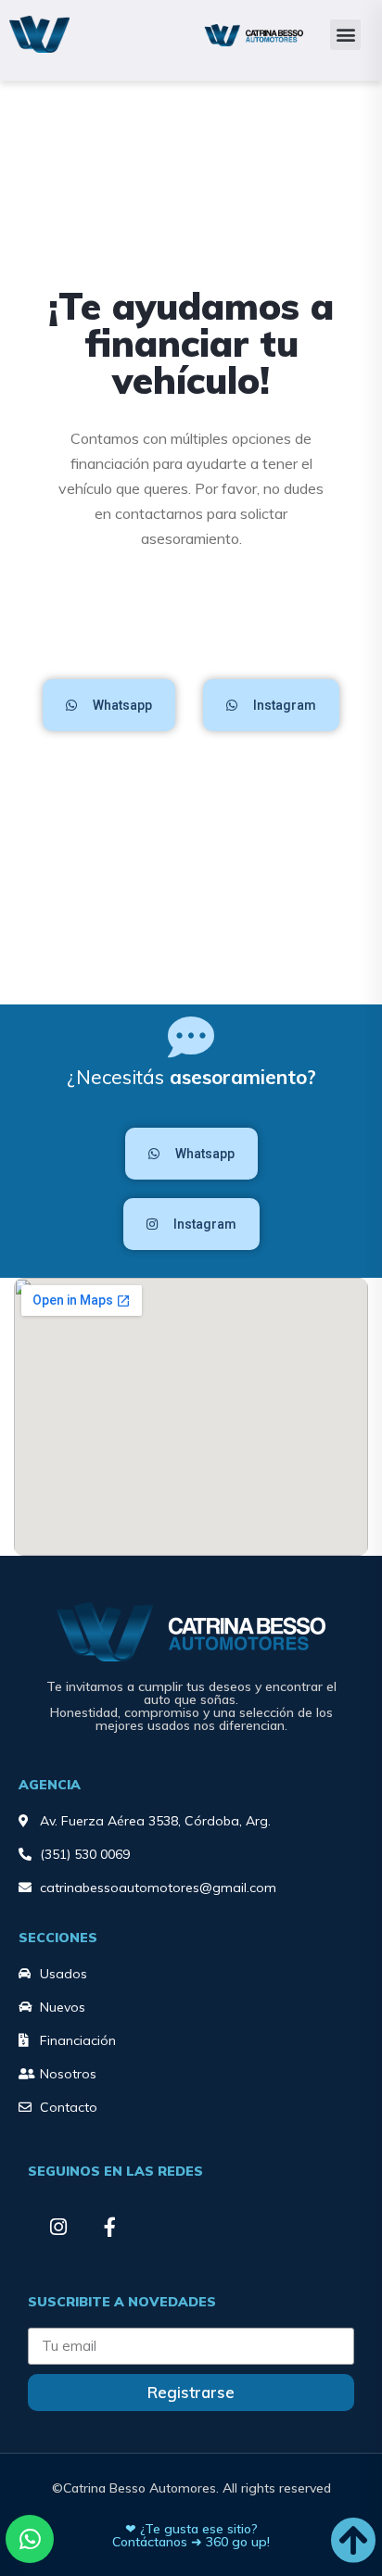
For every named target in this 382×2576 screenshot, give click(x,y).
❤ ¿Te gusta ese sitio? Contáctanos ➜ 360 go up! (191, 2535)
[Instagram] (58, 2227)
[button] (345, 35)
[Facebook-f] (109, 2227)
